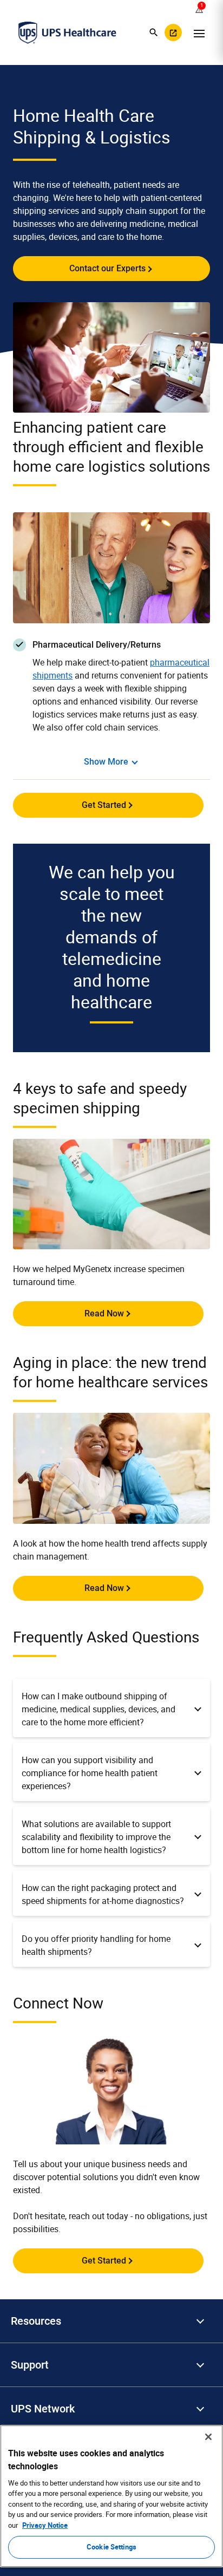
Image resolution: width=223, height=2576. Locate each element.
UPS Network (43, 2409)
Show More (106, 762)
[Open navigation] (199, 32)
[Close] (208, 2437)
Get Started (104, 805)
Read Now (104, 1313)
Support (30, 2365)
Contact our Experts (107, 268)
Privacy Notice (45, 2525)
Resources (36, 2321)
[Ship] (173, 32)
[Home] (67, 32)
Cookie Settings (111, 2547)
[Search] (154, 32)
